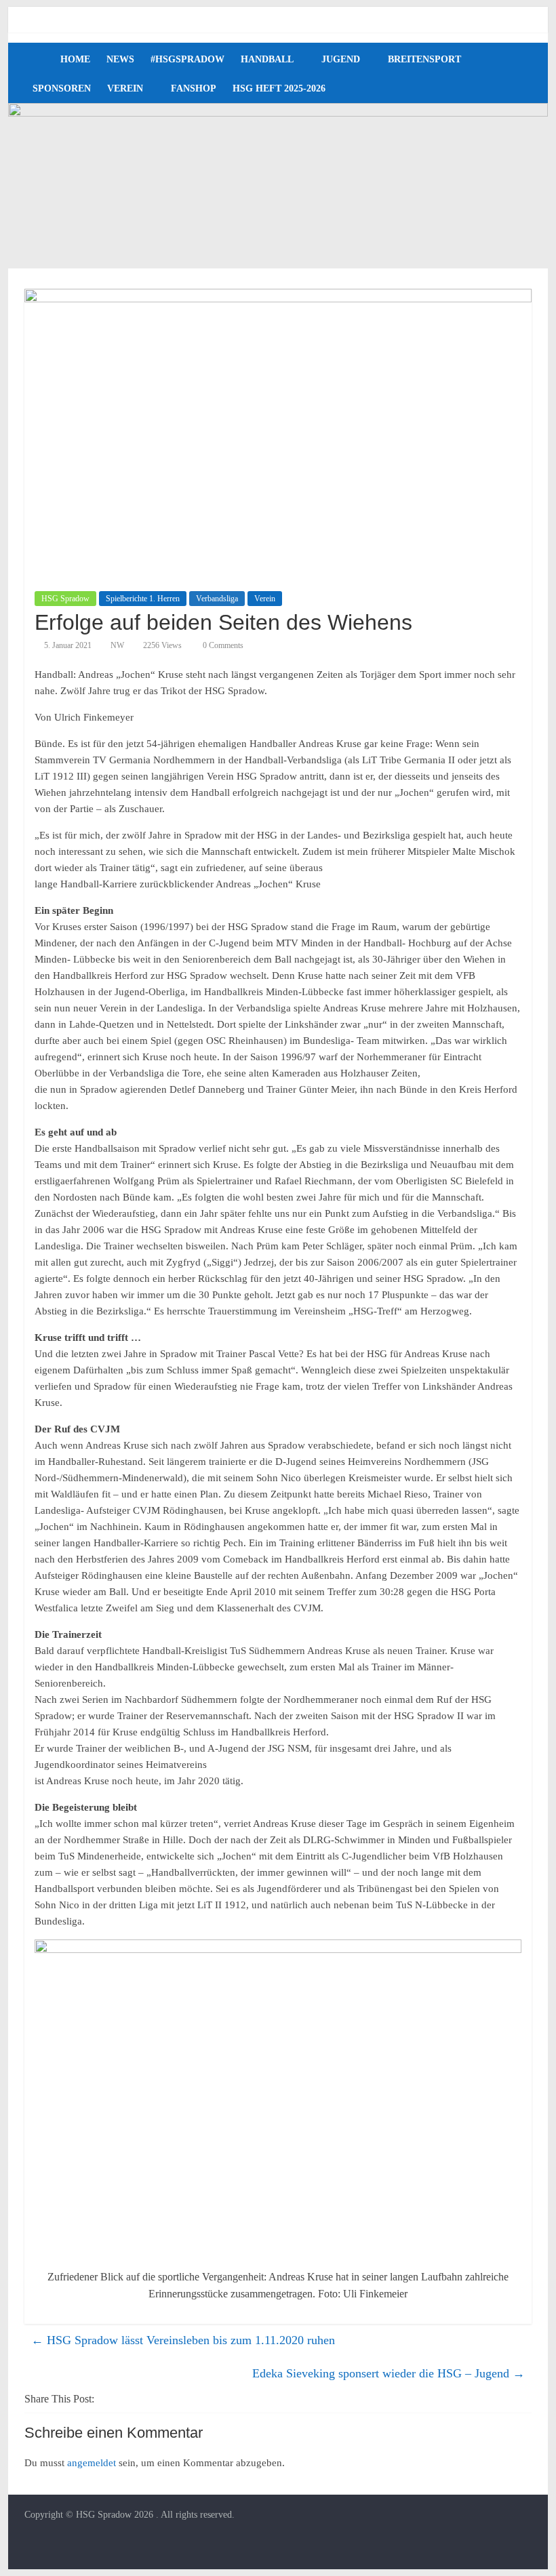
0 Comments (222, 645)
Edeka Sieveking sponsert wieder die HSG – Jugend (389, 2373)
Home (75, 59)
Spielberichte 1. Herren (143, 599)
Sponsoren (62, 88)
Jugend (341, 59)
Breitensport (424, 59)
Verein (125, 88)
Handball (267, 59)
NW (117, 645)
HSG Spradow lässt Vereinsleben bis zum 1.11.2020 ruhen (183, 2340)
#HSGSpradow (187, 59)
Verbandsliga (217, 599)
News (120, 59)
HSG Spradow (65, 599)
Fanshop (194, 88)
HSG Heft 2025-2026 (279, 88)
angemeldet (92, 2463)
